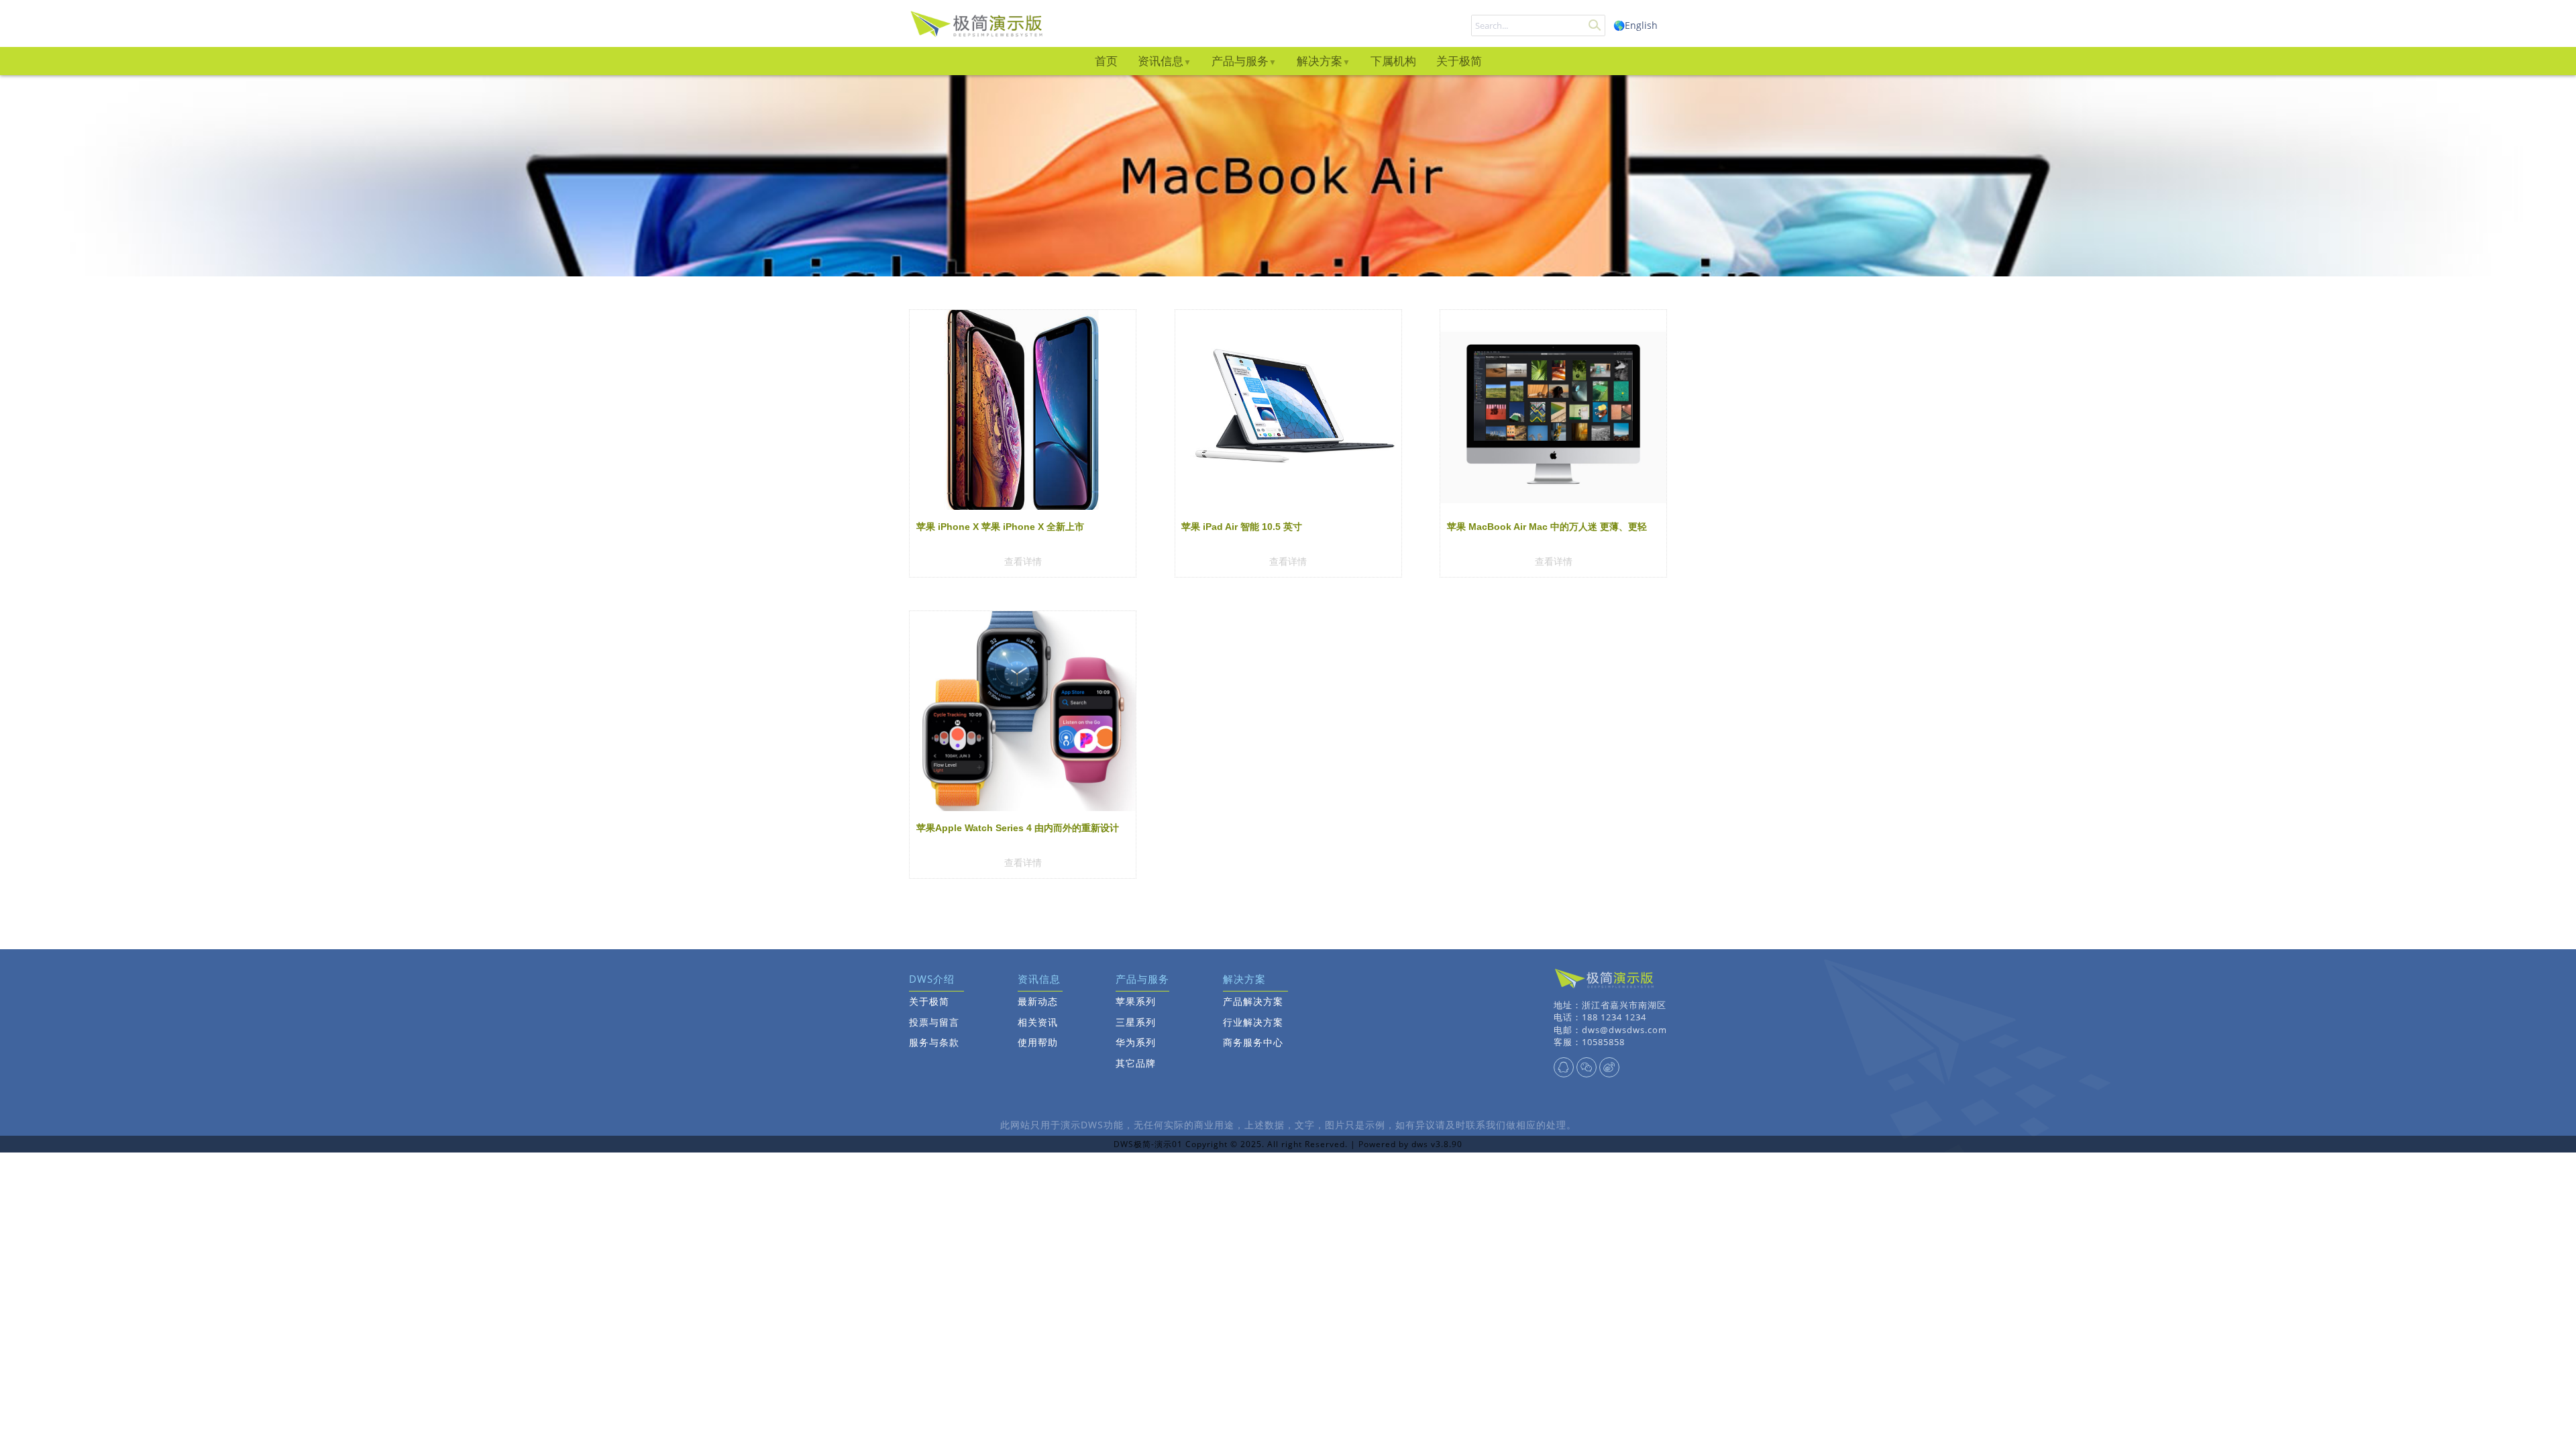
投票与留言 (934, 1022)
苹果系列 (1136, 1001)
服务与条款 (934, 1042)
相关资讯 (1038, 1022)
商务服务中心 (1253, 1042)
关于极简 (1459, 61)
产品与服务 (1240, 61)
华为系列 (1136, 1042)
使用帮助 (1038, 1042)
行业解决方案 (1253, 1022)
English (1641, 25)
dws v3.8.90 (1437, 1144)
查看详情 (1023, 561)
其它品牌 (1136, 1063)
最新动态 (1038, 1001)
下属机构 (1393, 61)
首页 (1106, 61)
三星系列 (1136, 1022)
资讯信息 (1161, 61)
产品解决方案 (1253, 1001)
